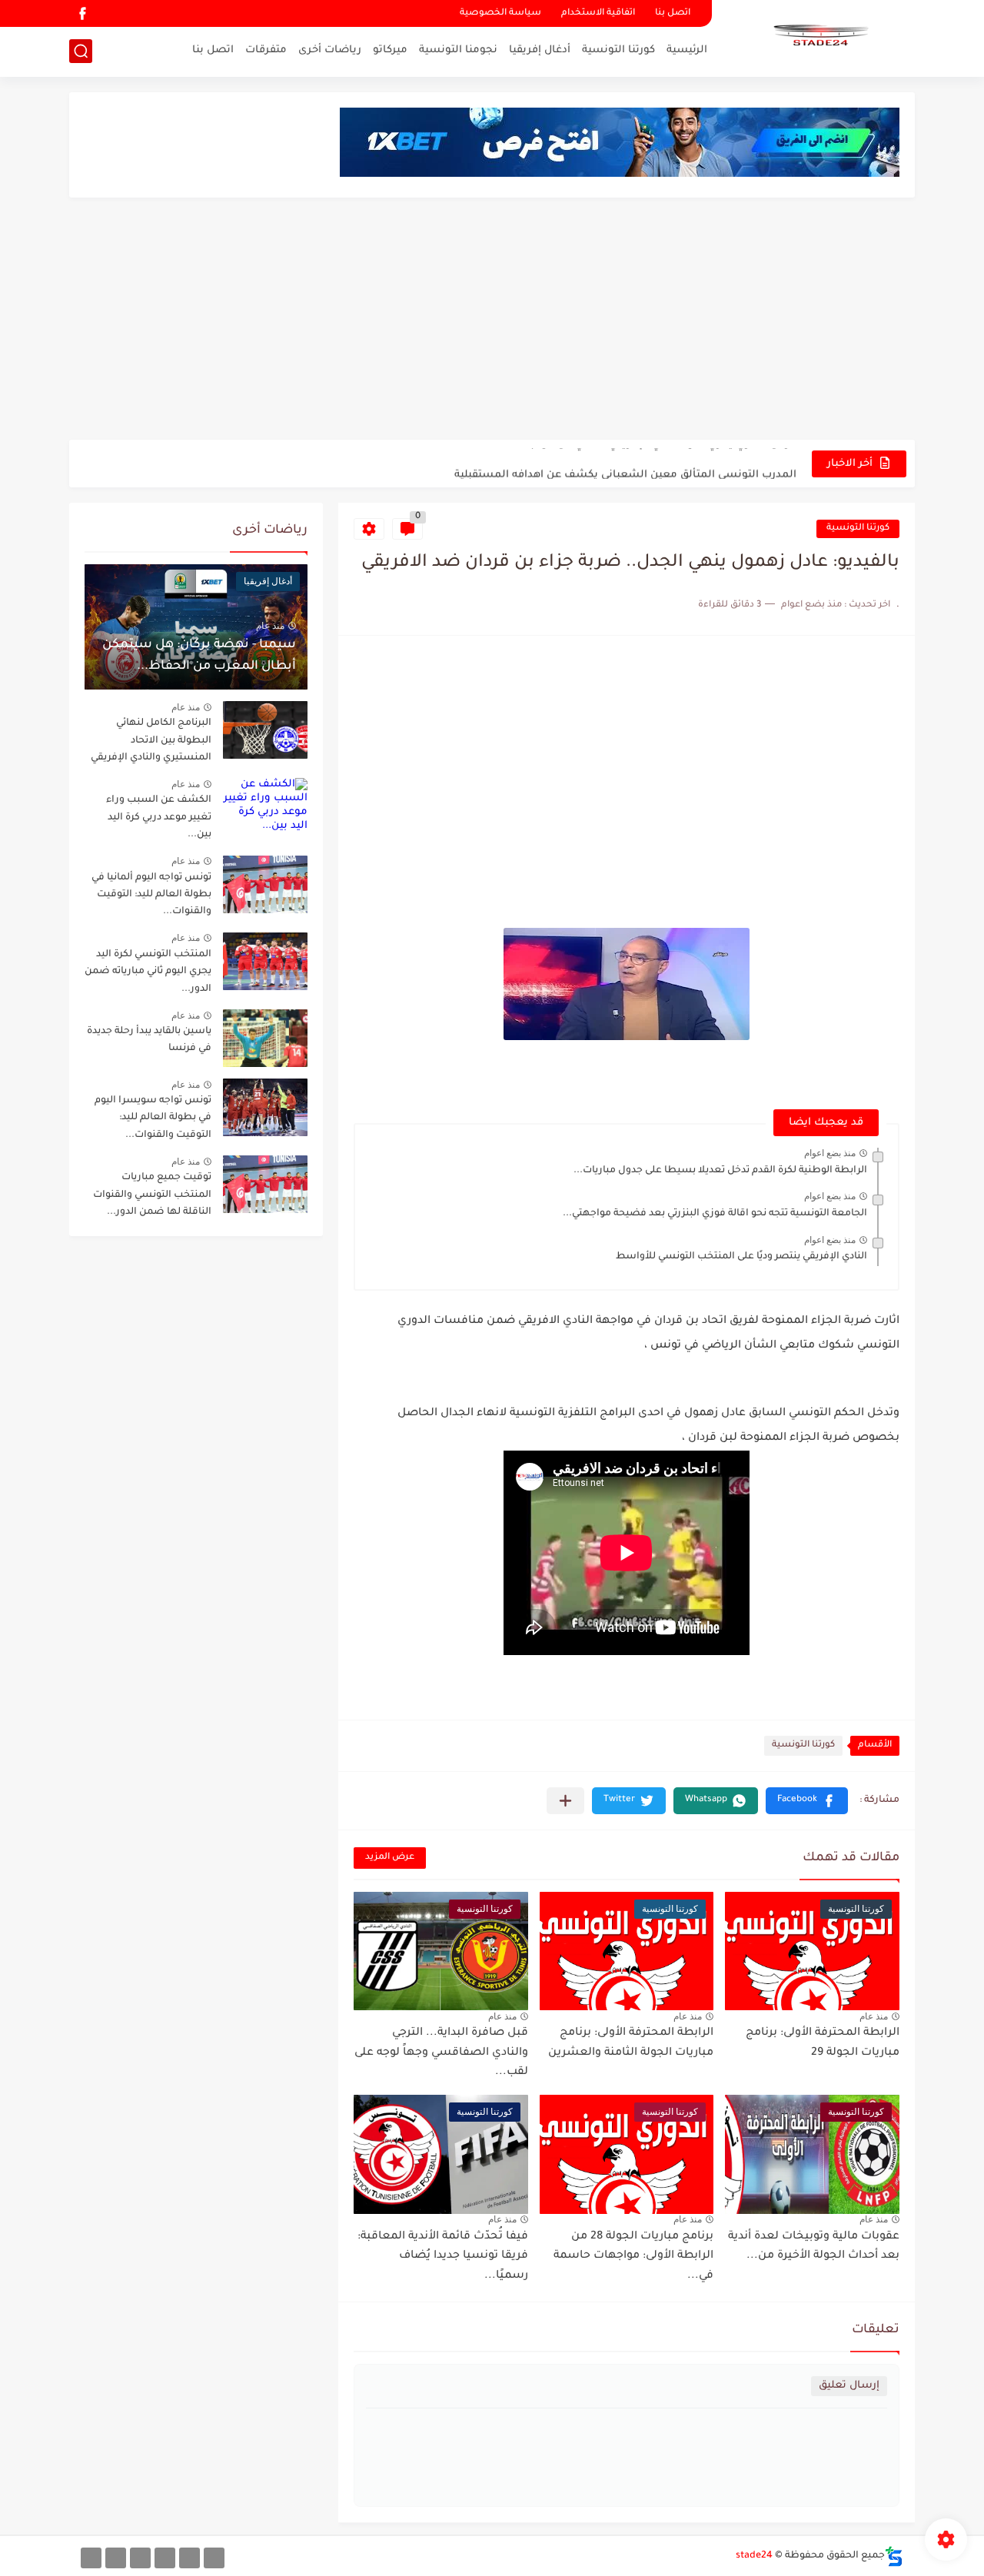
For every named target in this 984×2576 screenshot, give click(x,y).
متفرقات (266, 50)
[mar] (214, 2558)
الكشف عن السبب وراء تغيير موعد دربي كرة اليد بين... (159, 818)
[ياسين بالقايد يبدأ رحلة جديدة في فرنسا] (265, 1038)
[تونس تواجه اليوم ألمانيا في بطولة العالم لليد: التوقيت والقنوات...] (265, 884)
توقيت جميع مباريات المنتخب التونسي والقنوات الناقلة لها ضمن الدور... (152, 1195)
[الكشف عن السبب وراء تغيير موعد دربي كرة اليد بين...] (265, 807)
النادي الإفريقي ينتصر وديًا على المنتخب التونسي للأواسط (741, 1257)
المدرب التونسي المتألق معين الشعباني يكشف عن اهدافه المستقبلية (625, 463)
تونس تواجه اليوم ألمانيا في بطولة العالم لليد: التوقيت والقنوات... (151, 895)
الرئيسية (687, 50)
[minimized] (116, 2558)
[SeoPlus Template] (894, 2556)
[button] (807, 1801)
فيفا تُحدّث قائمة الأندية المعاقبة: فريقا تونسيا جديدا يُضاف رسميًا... (443, 2257)
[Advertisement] (492, 321)
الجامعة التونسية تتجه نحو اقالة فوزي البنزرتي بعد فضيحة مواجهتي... (715, 1214)
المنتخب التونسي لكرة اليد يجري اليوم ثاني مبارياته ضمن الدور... (148, 972)
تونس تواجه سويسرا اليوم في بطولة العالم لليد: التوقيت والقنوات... (153, 1118)
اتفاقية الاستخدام (598, 13)
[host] (91, 2558)
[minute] (140, 2558)
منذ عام (874, 2016)
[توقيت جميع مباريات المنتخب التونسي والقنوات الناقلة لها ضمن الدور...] (265, 1184)
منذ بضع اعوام (830, 1153)
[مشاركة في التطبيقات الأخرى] (565, 1801)
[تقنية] (189, 2558)
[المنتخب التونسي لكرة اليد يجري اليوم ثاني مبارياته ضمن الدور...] (265, 961)
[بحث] (81, 51)
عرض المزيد (390, 1858)
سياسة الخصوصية (500, 13)
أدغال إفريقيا (540, 50)
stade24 (754, 2556)
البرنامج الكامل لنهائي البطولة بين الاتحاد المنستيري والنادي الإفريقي (151, 741)
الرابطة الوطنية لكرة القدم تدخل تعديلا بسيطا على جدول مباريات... (720, 1171)
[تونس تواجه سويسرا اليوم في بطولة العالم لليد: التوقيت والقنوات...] (265, 1107)
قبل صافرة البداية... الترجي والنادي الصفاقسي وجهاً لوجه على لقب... (441, 2053)
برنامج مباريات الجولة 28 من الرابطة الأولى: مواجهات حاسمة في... (633, 2257)
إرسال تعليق (849, 2386)
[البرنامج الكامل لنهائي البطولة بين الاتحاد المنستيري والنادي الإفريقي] (265, 730)
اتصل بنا (673, 13)
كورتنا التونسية (618, 50)
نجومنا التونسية (458, 50)
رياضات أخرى (330, 50)
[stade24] (819, 37)
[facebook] (82, 13)
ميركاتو (390, 50)
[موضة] (165, 2558)
